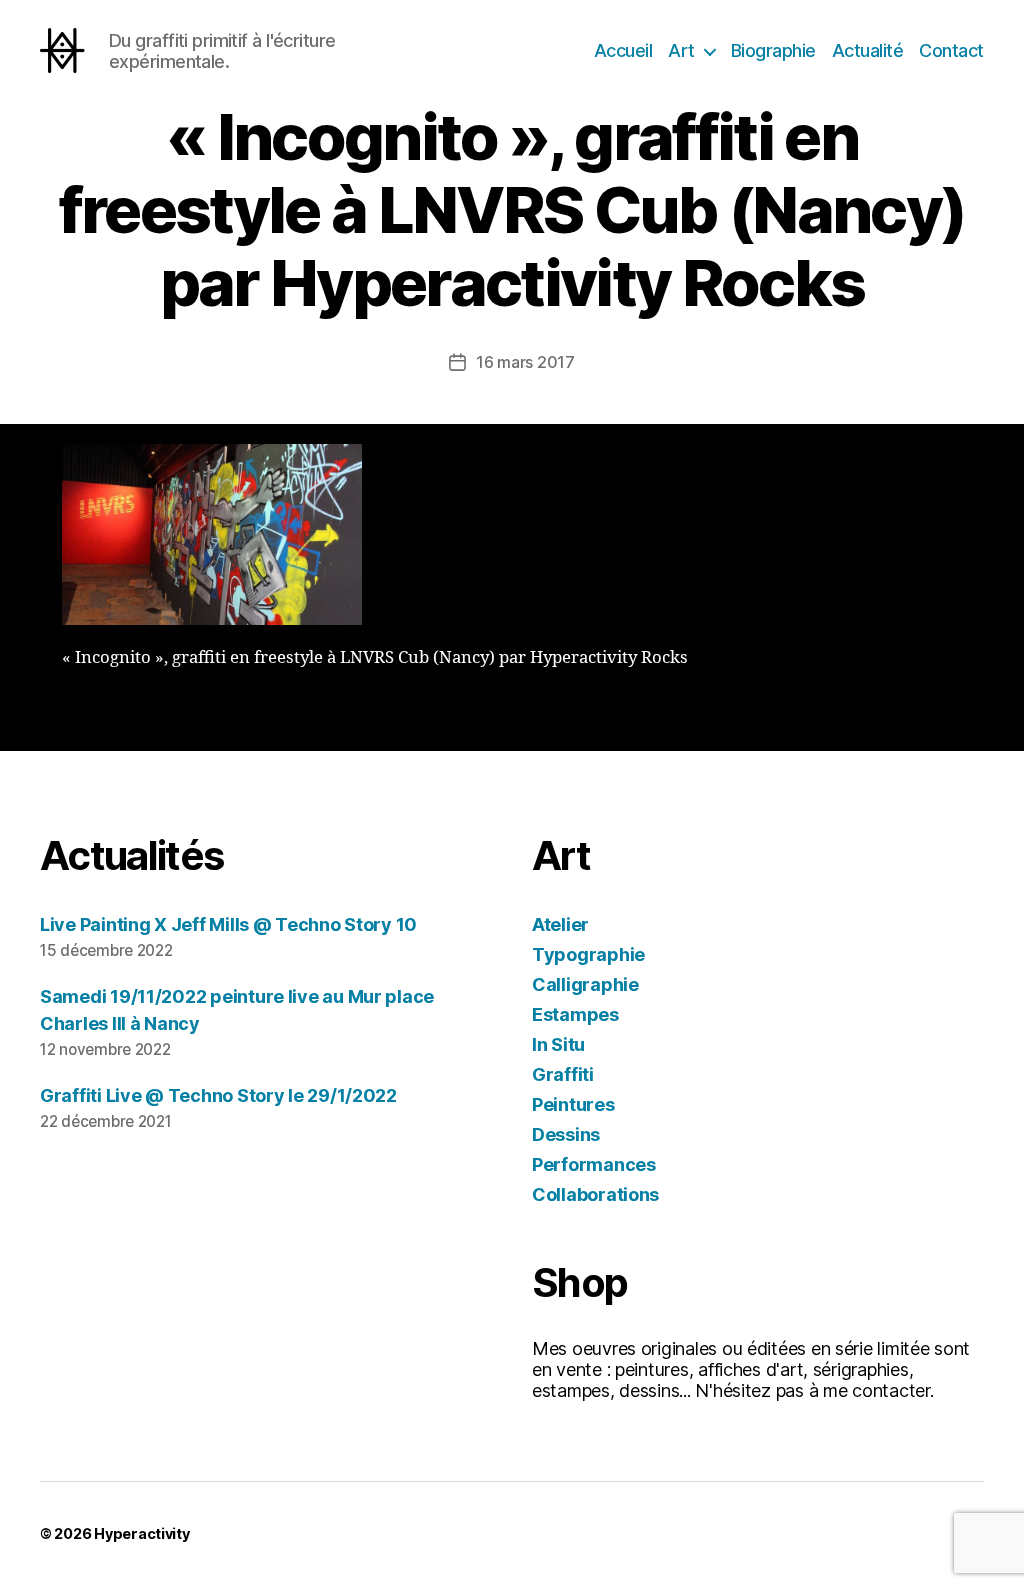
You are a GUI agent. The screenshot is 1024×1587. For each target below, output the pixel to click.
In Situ (558, 1044)
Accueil (623, 50)
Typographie (588, 954)
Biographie (773, 50)
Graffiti (563, 1074)
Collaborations (595, 1194)
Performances (594, 1164)
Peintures (573, 1104)
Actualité (868, 50)
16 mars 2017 (525, 362)
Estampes (575, 1014)
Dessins (566, 1134)
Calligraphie (585, 984)
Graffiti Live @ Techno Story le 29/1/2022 (218, 1095)
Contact (951, 50)
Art (681, 50)
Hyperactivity (142, 1533)
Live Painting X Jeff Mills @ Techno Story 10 (228, 924)
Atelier (560, 924)
